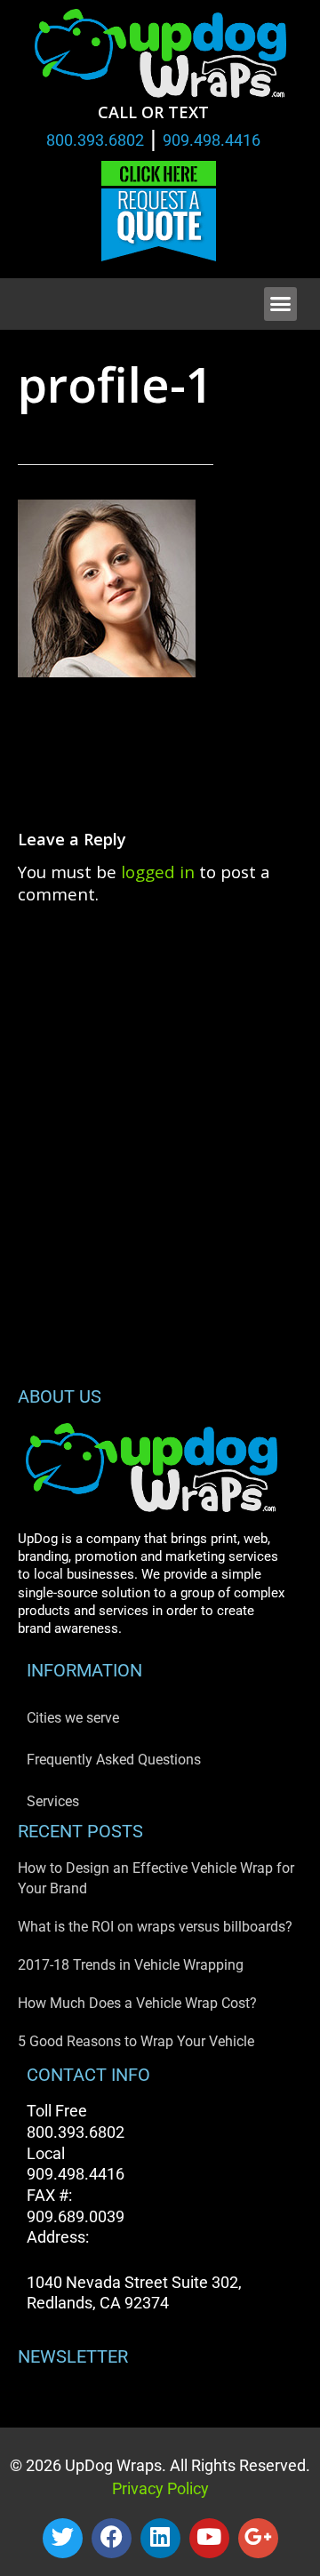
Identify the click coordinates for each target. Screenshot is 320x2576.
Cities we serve (73, 1718)
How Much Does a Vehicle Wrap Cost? (137, 2003)
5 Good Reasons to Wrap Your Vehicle (136, 2041)
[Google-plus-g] (258, 2538)
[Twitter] (63, 2538)
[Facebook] (112, 2538)
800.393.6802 (95, 140)
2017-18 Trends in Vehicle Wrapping (131, 1965)
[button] (281, 304)
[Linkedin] (160, 2538)
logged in (158, 872)
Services (53, 1801)
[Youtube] (209, 2538)
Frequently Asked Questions (114, 1760)
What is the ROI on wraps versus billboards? (155, 1927)
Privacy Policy (160, 2488)
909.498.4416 (212, 140)
